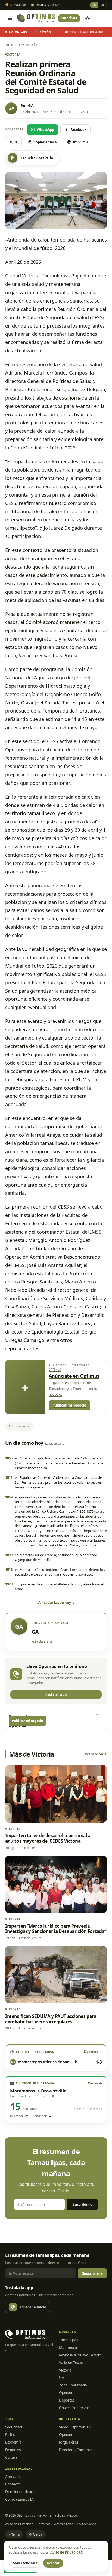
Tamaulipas (69, 2340)
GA (31, 105)
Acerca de (13, 2477)
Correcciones (86, 2524)
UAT (63, 2378)
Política (11, 2435)
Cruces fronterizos (74, 2408)
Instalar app (56, 1694)
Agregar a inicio (33, 2307)
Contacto (13, 2484)
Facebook (78, 130)
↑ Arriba (36, 2534)
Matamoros (69, 2348)
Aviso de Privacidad (19, 2524)
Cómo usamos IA (19, 2499)
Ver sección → (96, 1754)
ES (94, 5)
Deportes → (93, 2052)
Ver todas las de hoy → (56, 1603)
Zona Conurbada (73, 2385)
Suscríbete (69, 18)
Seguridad (14, 2427)
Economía (13, 2442)
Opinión (66, 2393)
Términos (44, 2524)
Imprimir (81, 142)
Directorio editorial (21, 2492)
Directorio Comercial (76, 2450)
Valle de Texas (71, 2363)
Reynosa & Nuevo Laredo (80, 2355)
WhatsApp (45, 130)
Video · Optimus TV (75, 2427)
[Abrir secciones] (10, 18)
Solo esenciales (25, 2563)
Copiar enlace (45, 142)
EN (102, 5)
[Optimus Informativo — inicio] (36, 18)
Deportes (67, 2400)
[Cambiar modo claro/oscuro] (88, 18)
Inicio (11, 45)
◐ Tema (14, 2534)
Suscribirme (82, 2204)
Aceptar (53, 2563)
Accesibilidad (64, 2524)
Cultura (11, 2457)
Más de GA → (42, 1642)
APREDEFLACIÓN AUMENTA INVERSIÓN (72, 32)
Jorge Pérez (69, 2442)
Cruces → (95, 2083)
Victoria (65, 2370)
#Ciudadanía (19, 1426)
